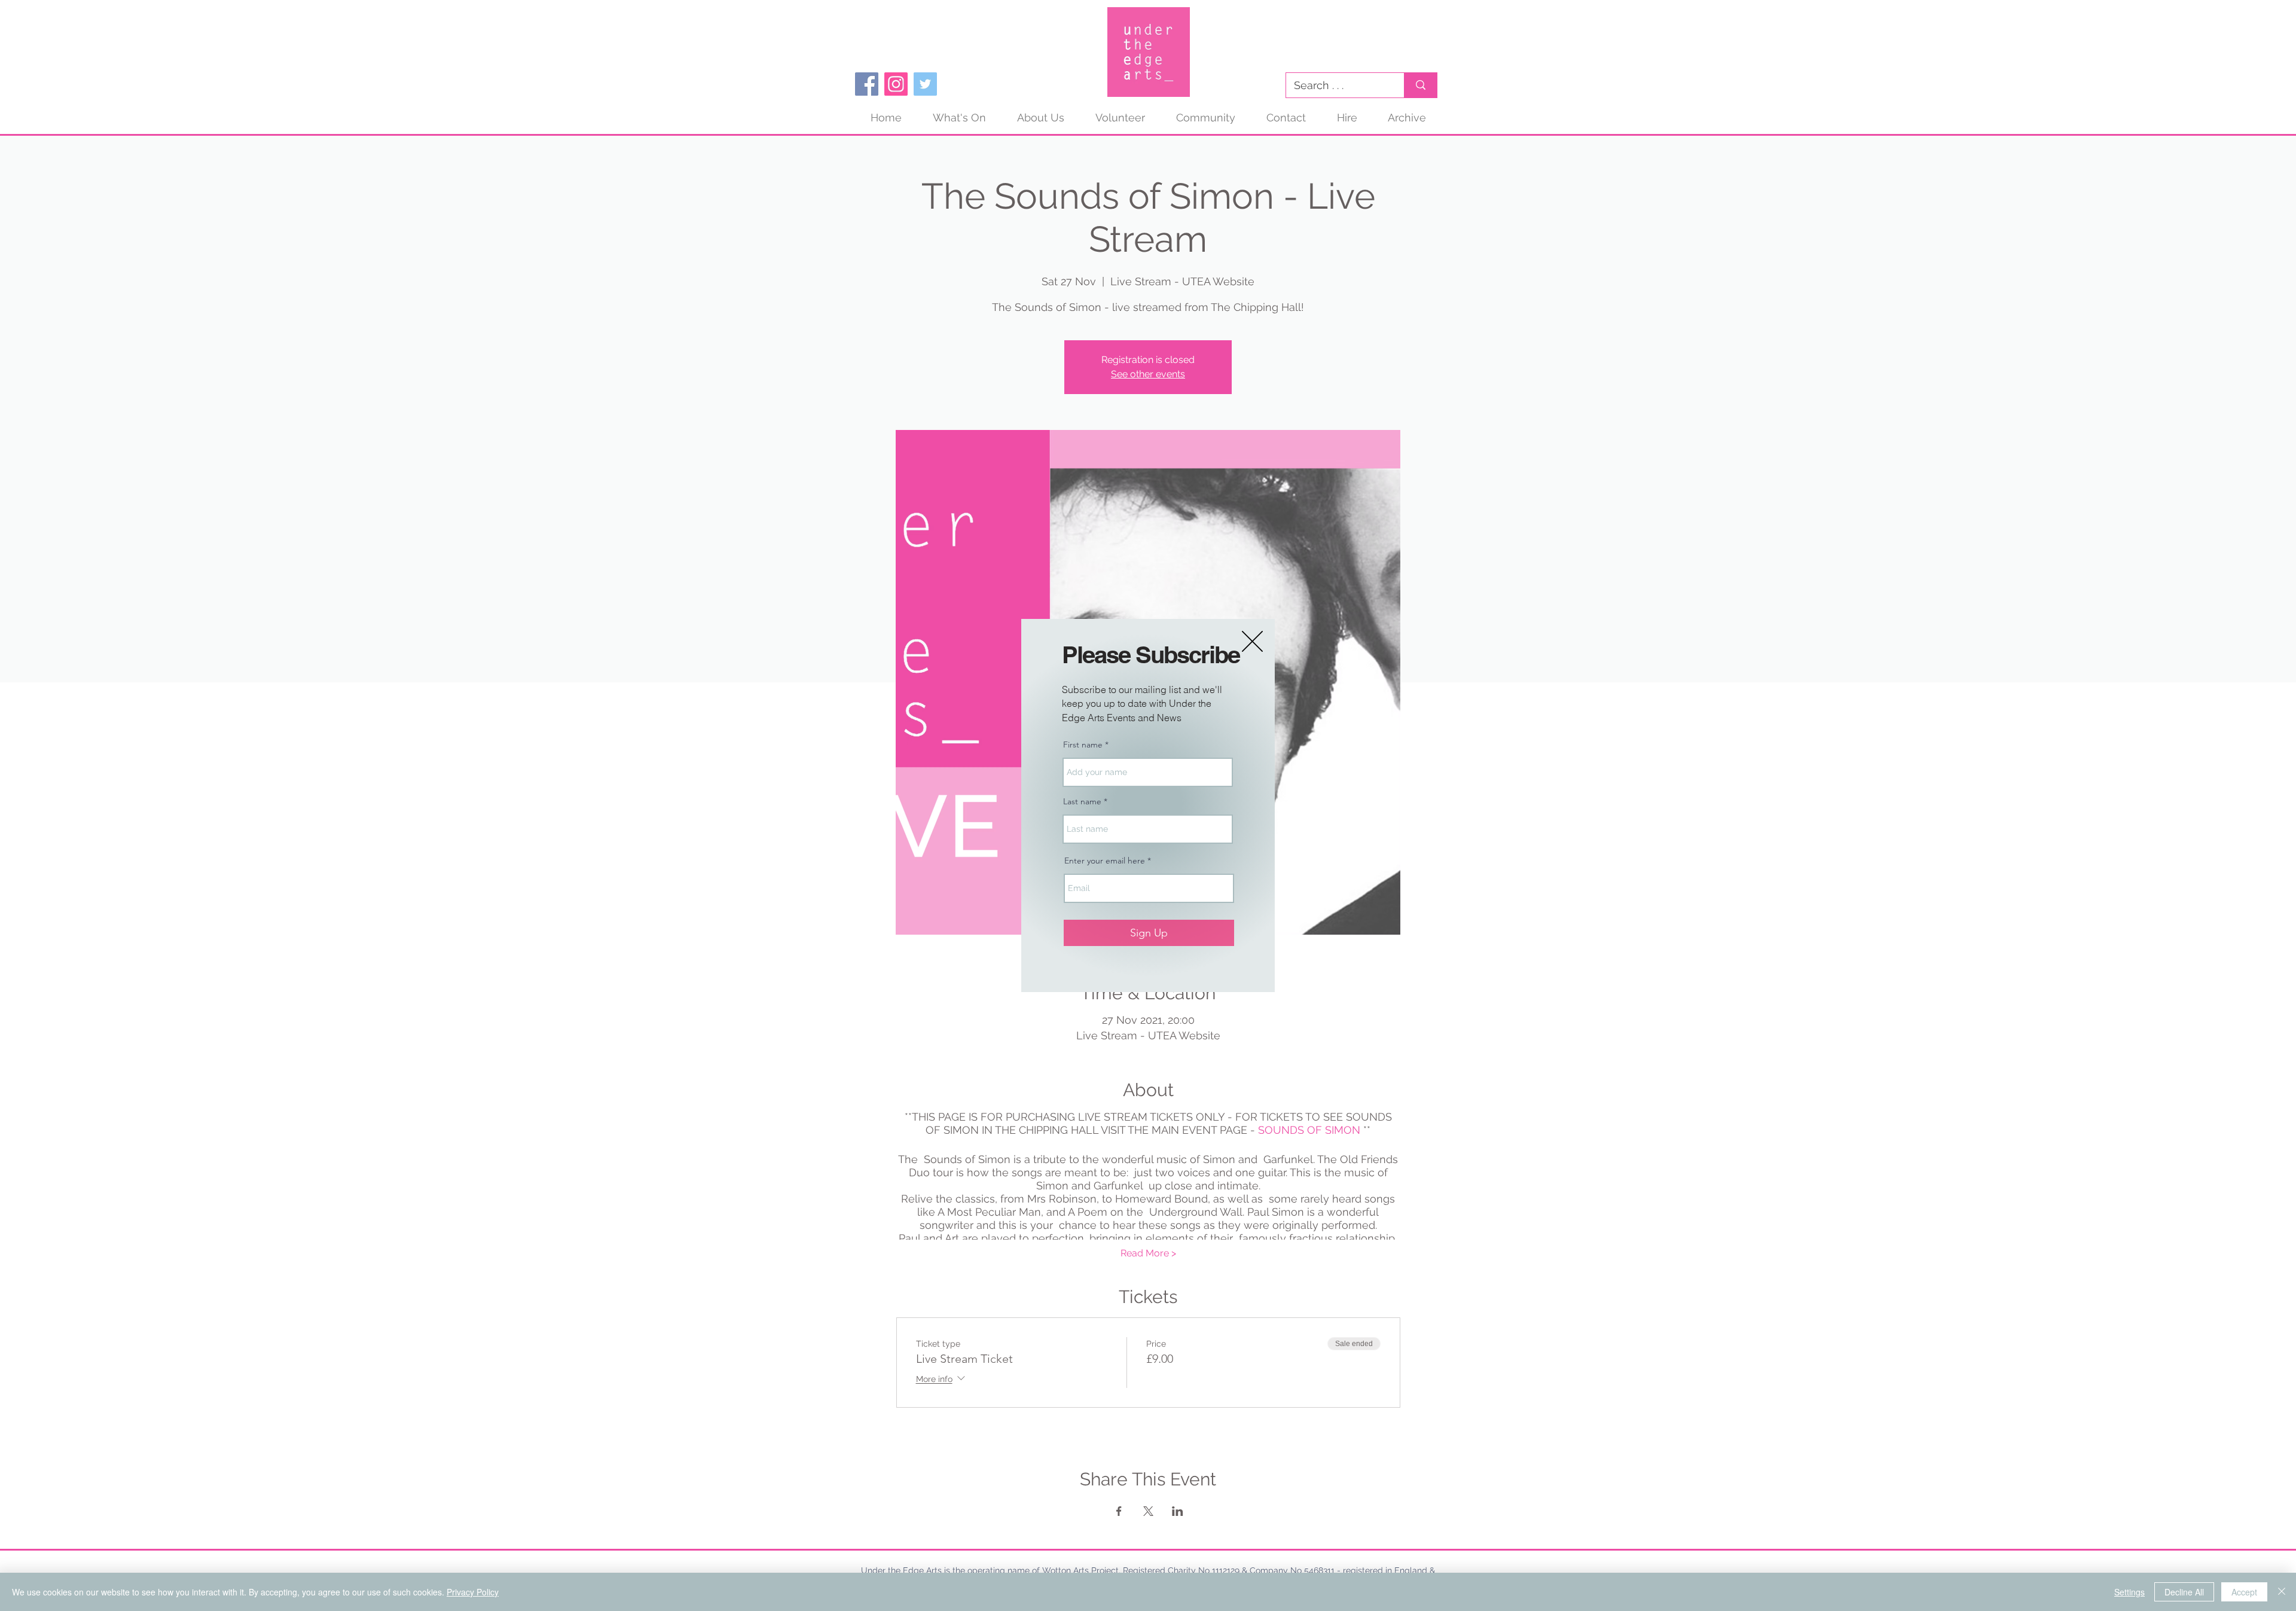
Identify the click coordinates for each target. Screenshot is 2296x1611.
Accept (2244, 1592)
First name (1083, 745)
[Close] (2282, 1592)
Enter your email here (1105, 861)
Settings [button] (2129, 1592)
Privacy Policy (473, 1592)
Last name (1082, 801)
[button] (1252, 641)
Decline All (2184, 1592)
